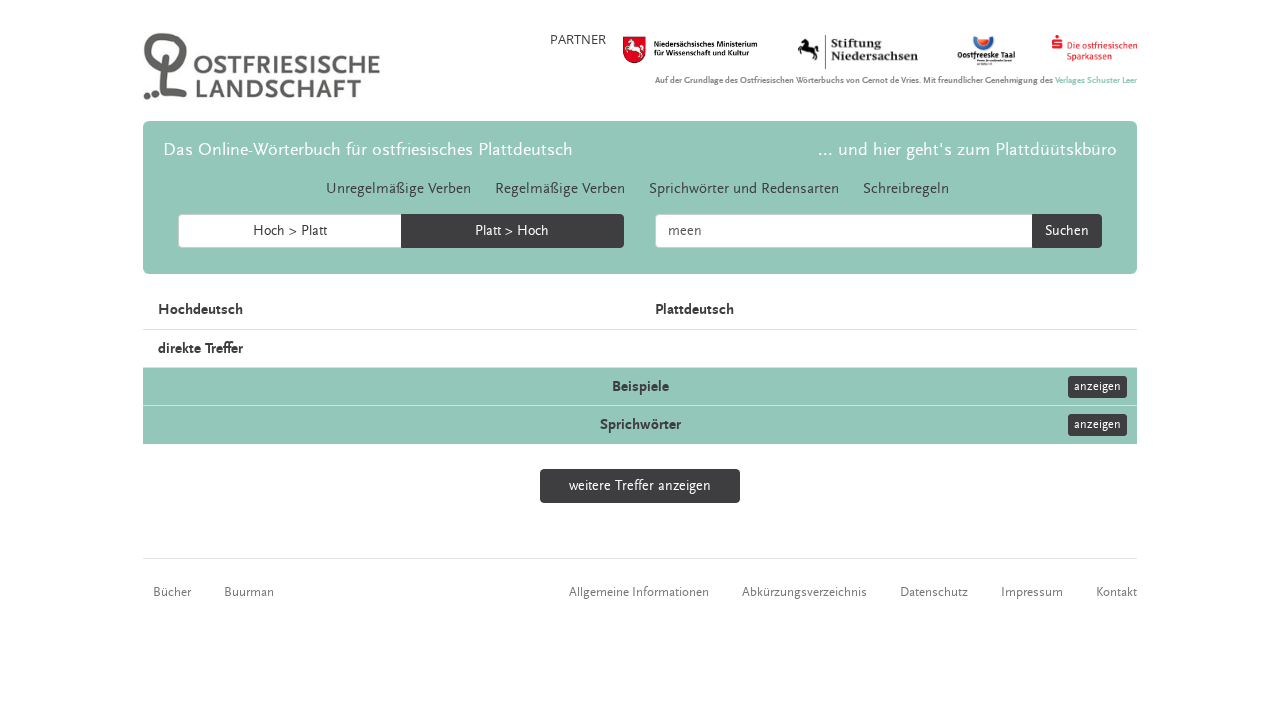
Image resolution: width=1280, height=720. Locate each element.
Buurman (249, 592)
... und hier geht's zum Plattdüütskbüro (967, 149)
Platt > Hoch (512, 231)
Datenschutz (934, 592)
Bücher (172, 592)
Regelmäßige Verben (560, 188)
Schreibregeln (906, 188)
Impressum (1032, 592)
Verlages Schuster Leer (1096, 80)
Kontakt (1116, 592)
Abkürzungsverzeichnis (804, 592)
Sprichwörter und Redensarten (744, 188)
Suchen (1067, 231)
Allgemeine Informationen (639, 592)
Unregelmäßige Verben (398, 188)
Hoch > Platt (290, 231)
